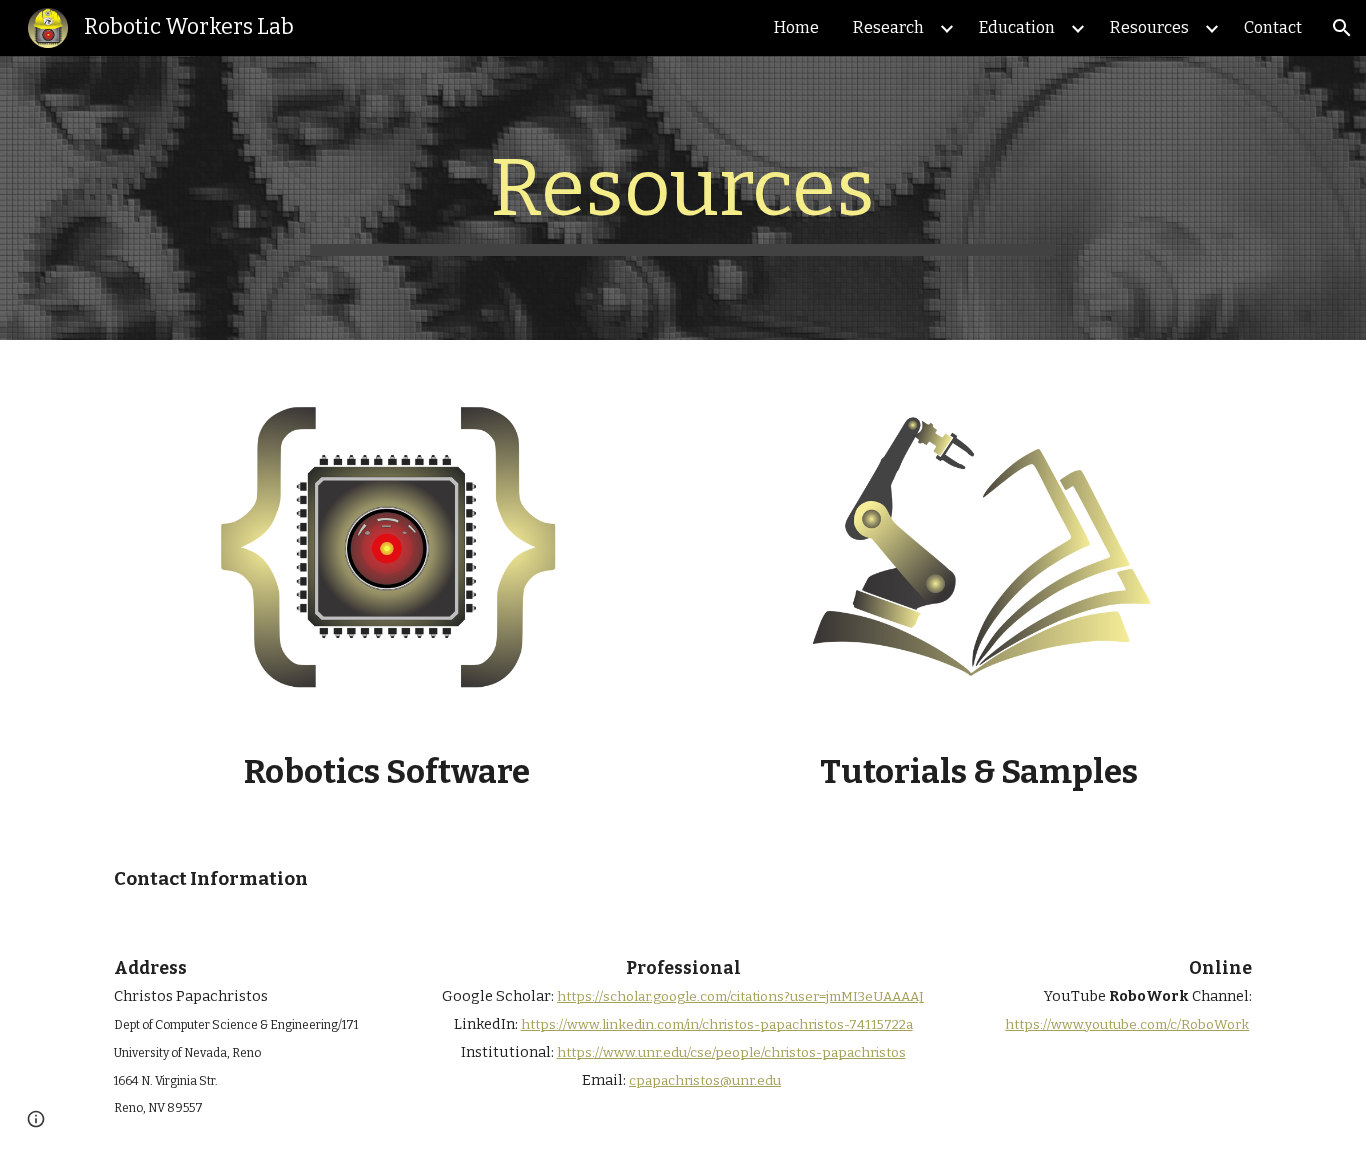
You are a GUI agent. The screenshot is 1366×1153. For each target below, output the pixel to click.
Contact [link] (1273, 27)
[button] (1342, 28)
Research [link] (888, 27)
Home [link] (796, 27)
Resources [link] (1149, 27)
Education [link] (1017, 27)
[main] (683, 198)
